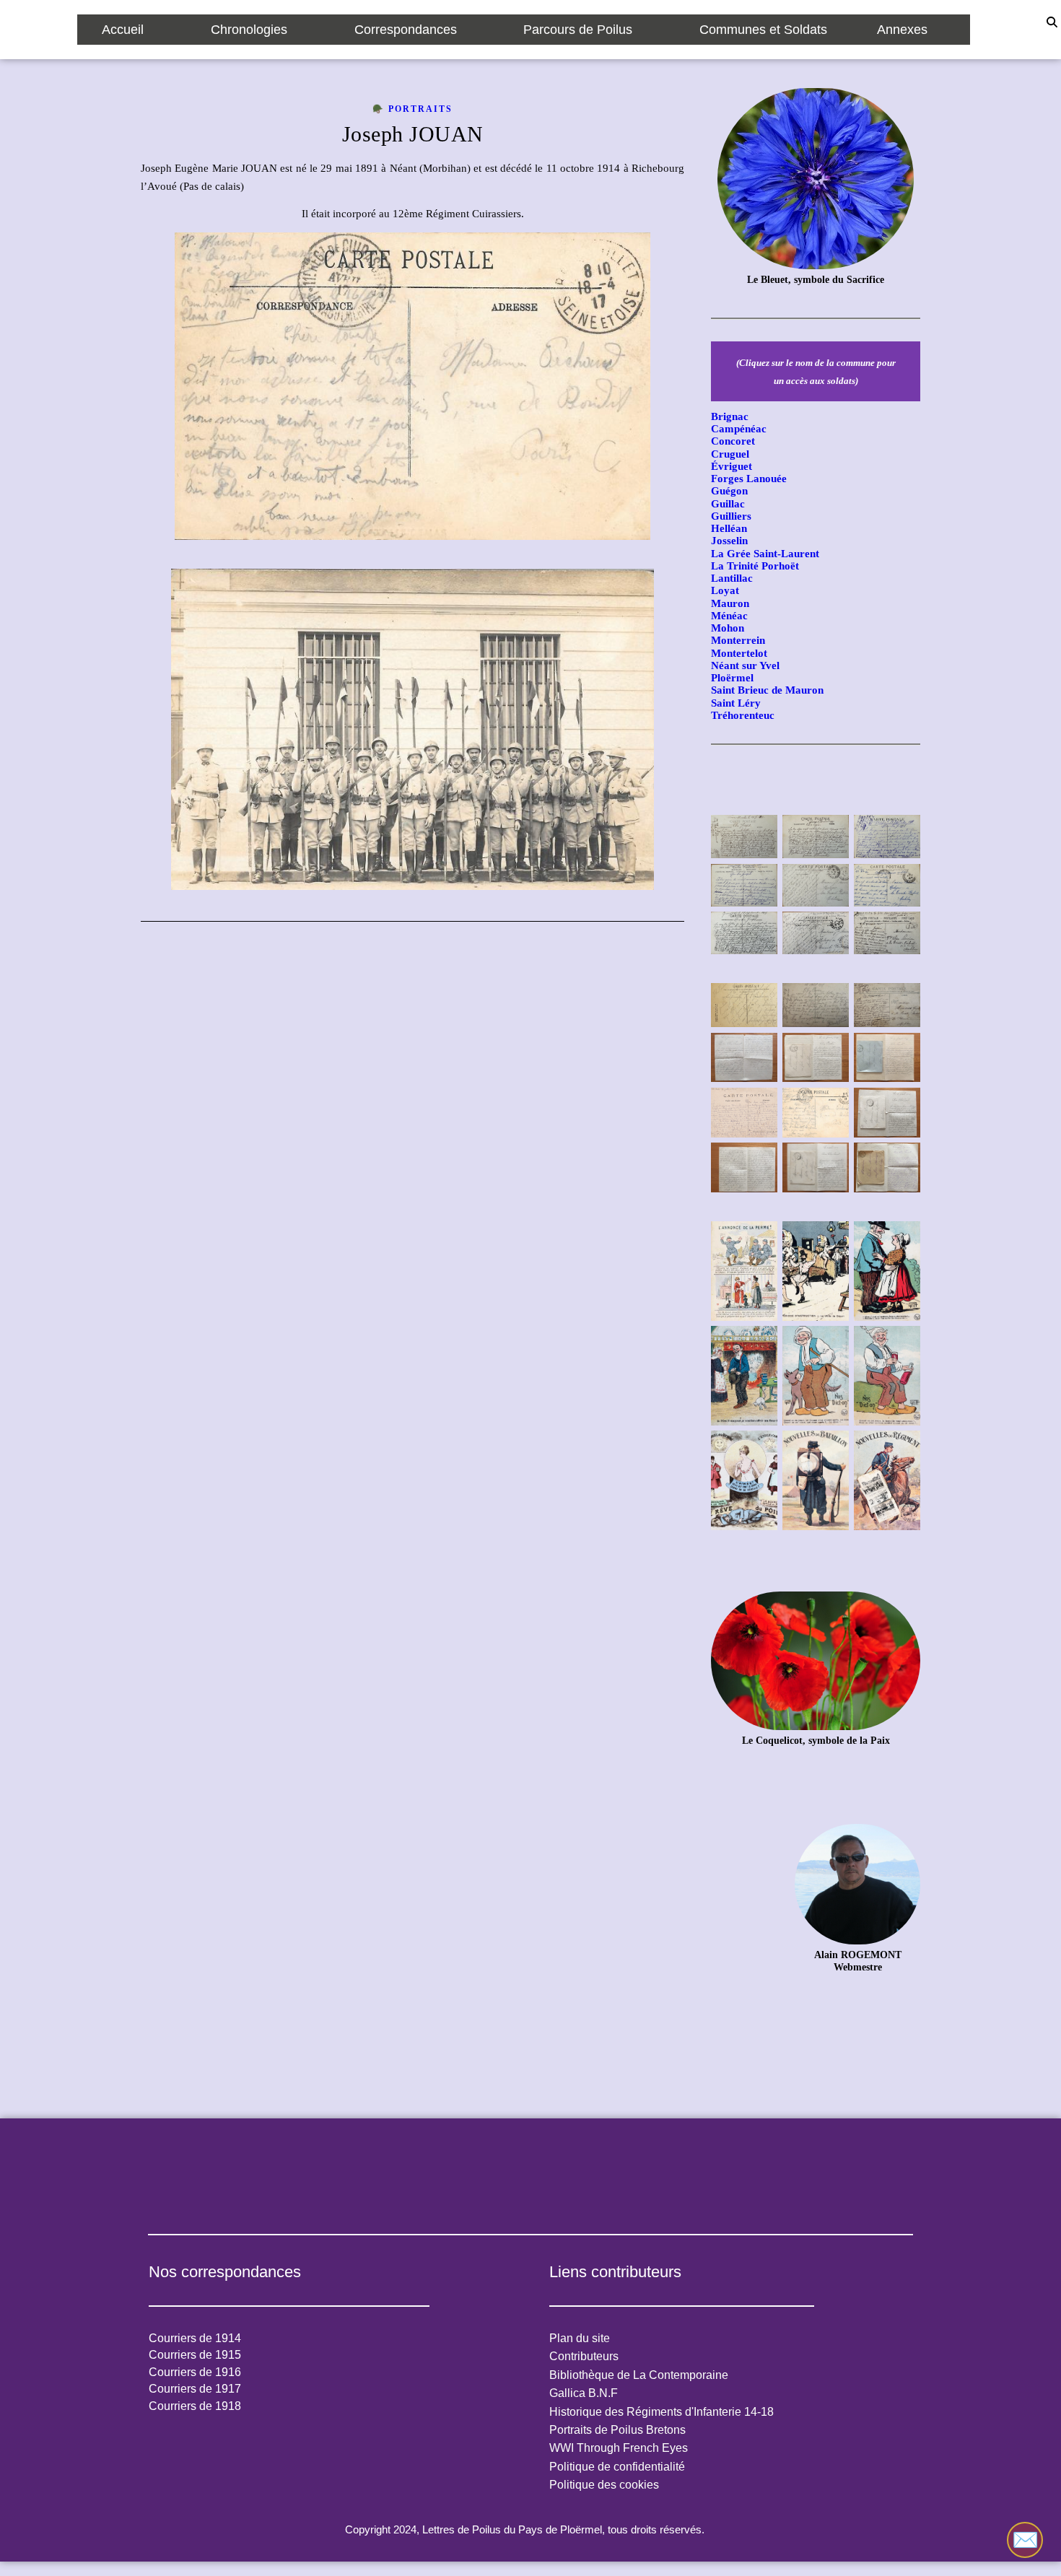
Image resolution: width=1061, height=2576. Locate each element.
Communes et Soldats (763, 30)
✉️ (1025, 2540)
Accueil (123, 30)
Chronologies (249, 30)
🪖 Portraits (412, 109)
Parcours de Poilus (578, 30)
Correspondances (406, 30)
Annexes (902, 30)
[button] (132, 30)
